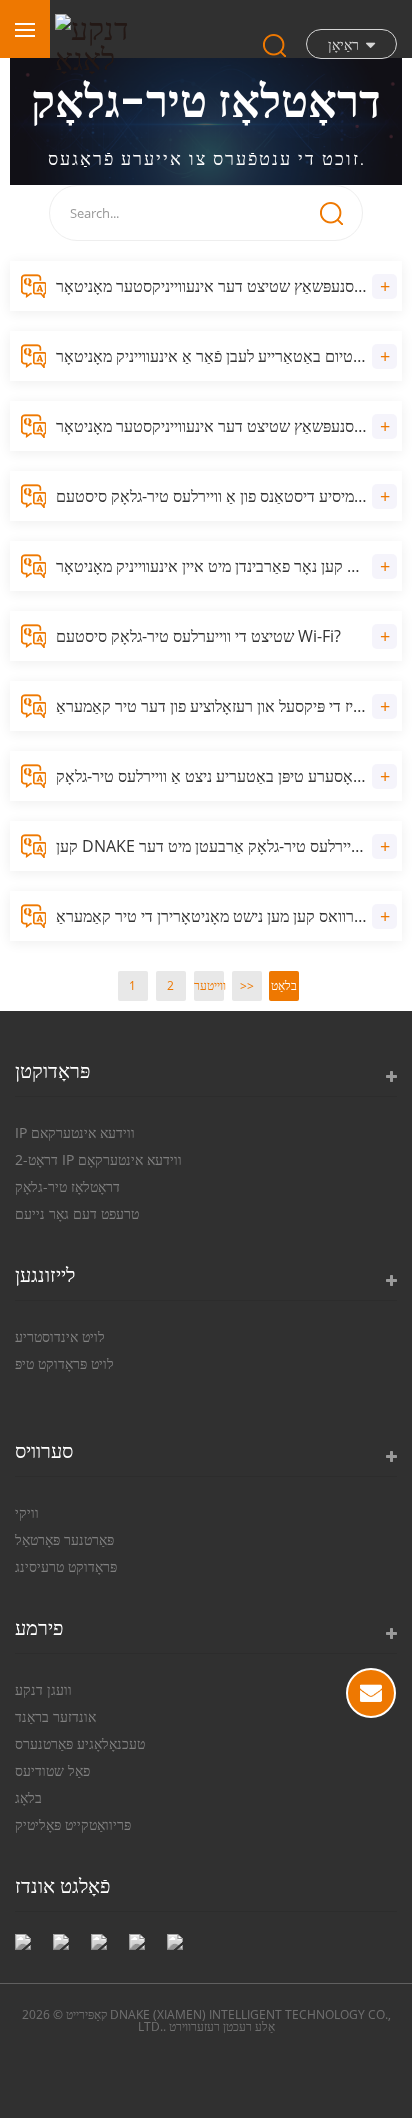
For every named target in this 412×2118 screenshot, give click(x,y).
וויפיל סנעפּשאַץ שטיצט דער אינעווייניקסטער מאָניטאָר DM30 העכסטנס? (229, 426)
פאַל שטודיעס (52, 1770)
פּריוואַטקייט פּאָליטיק (73, 1824)
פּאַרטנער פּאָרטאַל (64, 1539)
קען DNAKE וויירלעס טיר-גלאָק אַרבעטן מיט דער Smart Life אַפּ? (229, 846)
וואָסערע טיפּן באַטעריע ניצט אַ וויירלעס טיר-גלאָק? (212, 776)
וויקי (27, 1512)
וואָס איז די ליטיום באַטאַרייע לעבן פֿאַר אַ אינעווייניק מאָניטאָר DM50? (229, 356)
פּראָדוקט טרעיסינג (66, 1566)
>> (247, 985)
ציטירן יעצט (371, 1693)
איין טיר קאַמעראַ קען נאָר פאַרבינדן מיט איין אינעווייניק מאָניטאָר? (229, 566)
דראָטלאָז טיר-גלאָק (67, 1186)
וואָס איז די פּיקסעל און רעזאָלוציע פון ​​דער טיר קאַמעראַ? (228, 706)
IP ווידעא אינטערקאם (75, 1132)
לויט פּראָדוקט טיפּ (64, 1363)
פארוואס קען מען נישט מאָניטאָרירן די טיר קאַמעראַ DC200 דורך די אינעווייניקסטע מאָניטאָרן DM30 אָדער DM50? (229, 916)
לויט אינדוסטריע (60, 1336)
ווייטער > (209, 989)
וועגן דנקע (43, 1689)
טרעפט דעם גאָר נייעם (77, 1213)
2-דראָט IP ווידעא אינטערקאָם (98, 1159)
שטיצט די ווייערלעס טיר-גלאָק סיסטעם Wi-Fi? (198, 636)
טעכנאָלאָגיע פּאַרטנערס (80, 1743)
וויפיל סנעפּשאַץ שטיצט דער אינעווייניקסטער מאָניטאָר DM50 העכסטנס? (229, 286)
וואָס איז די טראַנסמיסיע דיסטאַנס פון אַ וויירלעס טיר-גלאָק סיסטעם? (229, 496)
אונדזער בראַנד (55, 1716)
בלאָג (28, 1797)
